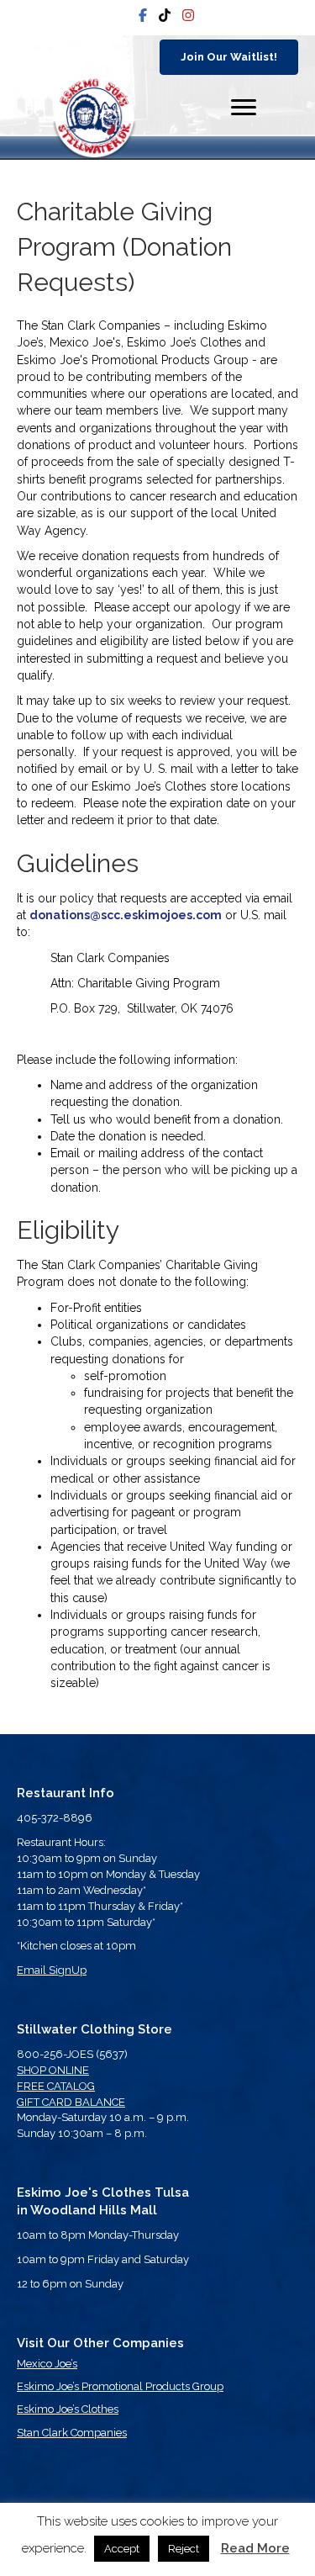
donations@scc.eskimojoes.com (126, 915)
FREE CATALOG (56, 2086)
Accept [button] (122, 2549)
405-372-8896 (55, 1818)
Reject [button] (184, 2549)
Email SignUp (52, 1970)
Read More (255, 2548)
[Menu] (244, 108)
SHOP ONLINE (53, 2070)
